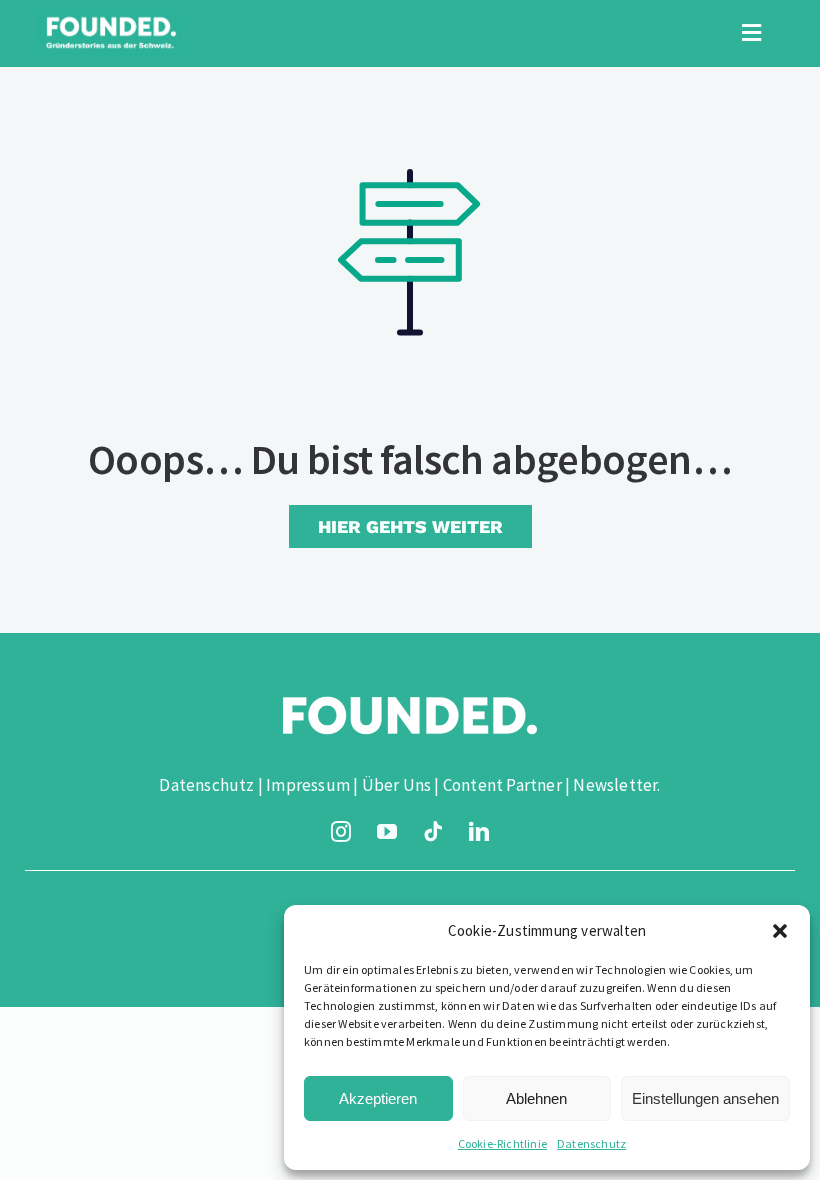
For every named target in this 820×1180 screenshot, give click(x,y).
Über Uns (397, 785)
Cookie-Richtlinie (502, 1143)
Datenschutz (591, 1143)
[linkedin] (479, 832)
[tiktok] (433, 832)
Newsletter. (616, 785)
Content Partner (502, 785)
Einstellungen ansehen (705, 1098)
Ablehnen (536, 1098)
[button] (780, 931)
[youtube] (387, 832)
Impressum (308, 785)
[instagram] (341, 832)
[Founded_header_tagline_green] (111, 18)
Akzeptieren (378, 1098)
